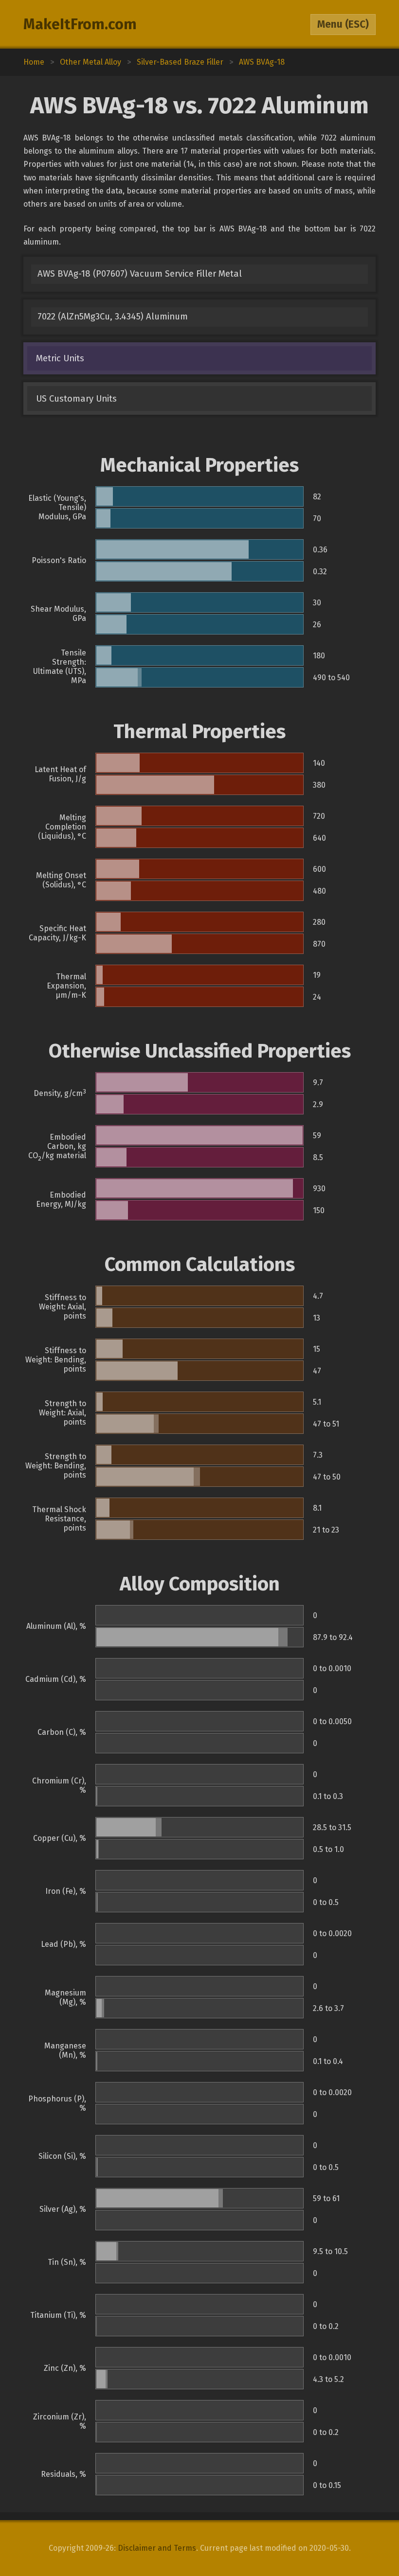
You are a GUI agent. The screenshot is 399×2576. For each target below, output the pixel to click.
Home (34, 62)
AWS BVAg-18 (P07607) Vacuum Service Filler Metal (140, 274)
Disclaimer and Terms (157, 2548)
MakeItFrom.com (80, 24)
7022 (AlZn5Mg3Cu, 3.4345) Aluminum (113, 317)
